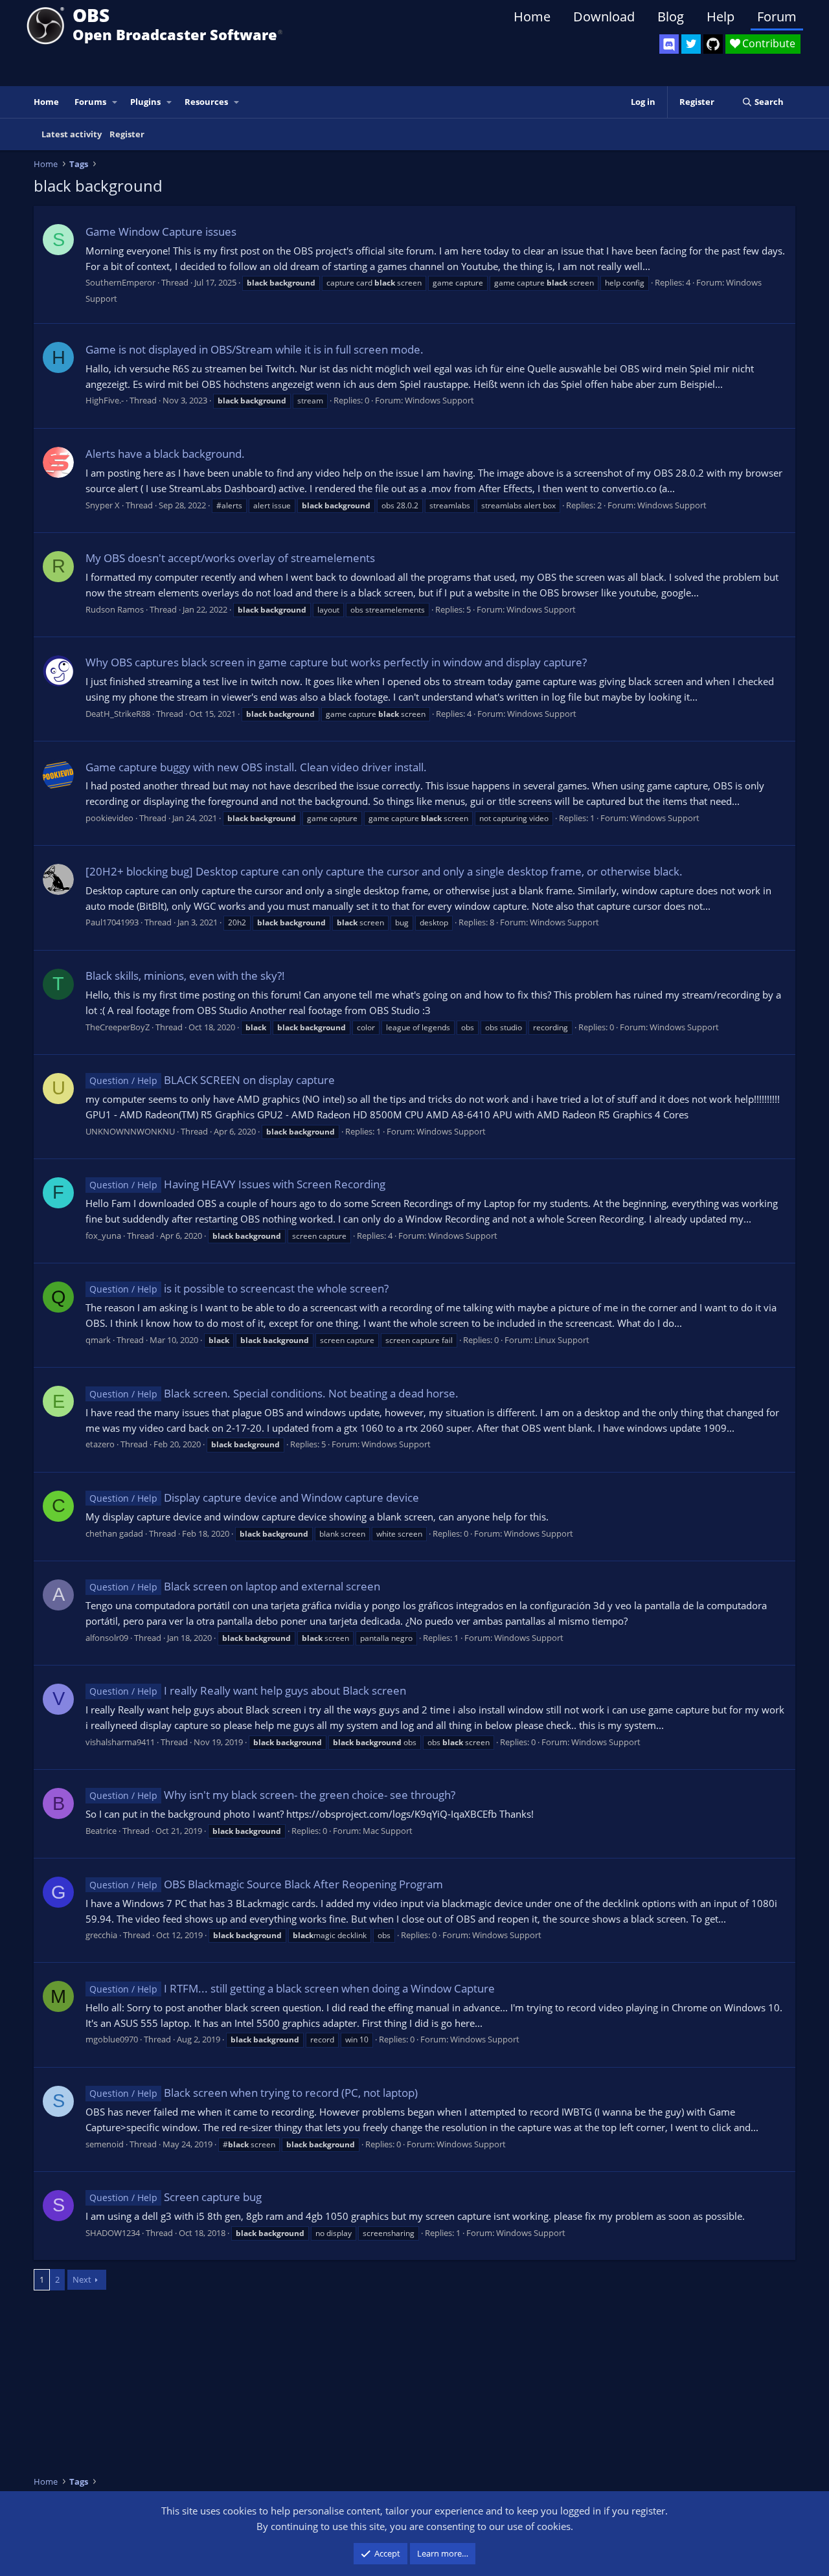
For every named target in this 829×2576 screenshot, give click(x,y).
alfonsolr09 (107, 1638)
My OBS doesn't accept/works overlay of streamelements (230, 558)
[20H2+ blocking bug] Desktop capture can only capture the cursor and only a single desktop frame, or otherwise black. (384, 871)
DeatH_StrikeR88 (118, 714)
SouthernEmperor (120, 282)
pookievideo (109, 818)
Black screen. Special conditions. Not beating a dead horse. (274, 1393)
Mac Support (388, 1831)
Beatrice (101, 1831)
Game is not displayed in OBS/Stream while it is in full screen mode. (255, 349)
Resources (206, 102)
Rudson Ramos (115, 609)
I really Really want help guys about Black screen (248, 1690)
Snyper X (103, 505)
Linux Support (562, 1340)
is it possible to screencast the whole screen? (239, 1288)
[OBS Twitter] (691, 44)
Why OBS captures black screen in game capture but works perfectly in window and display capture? (336, 662)
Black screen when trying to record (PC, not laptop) (254, 2093)
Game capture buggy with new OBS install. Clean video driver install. (256, 767)
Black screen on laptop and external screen (235, 1586)
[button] (115, 102)
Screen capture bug (176, 2197)
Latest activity (72, 134)
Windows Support (439, 400)
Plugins (145, 102)
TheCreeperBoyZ (118, 1027)
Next (82, 2279)
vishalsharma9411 (120, 1742)
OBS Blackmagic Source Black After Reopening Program (266, 1884)
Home (532, 17)
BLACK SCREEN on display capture (212, 1080)
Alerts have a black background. (165, 454)
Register (127, 134)
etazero (100, 1444)
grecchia (101, 1935)
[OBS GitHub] (713, 44)
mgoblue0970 (112, 2039)
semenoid (105, 2144)
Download (604, 17)
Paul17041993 (112, 922)
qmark (98, 1340)
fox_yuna (103, 1236)
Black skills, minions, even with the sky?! (185, 976)
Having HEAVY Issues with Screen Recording (237, 1184)
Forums (90, 102)
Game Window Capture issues (161, 232)
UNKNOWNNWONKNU (130, 1131)
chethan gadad (114, 1533)
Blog (671, 17)
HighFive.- (105, 400)
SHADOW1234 (113, 2233)
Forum (777, 17)
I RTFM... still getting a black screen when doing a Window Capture (292, 1988)
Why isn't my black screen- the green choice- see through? (272, 1795)
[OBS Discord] (669, 44)
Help (721, 17)
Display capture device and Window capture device (254, 1497)
